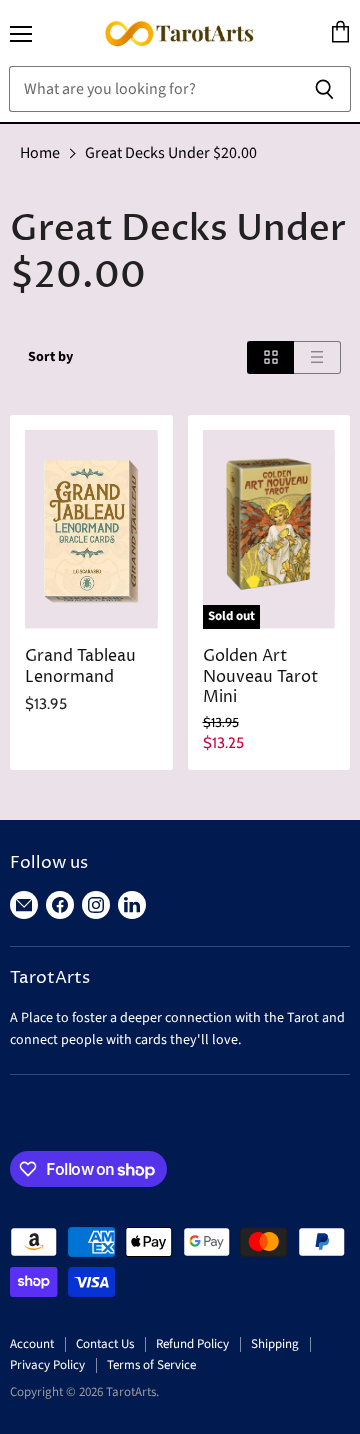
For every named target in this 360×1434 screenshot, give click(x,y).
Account (32, 1344)
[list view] (317, 357)
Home (40, 153)
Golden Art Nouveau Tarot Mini (260, 677)
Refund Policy (192, 1344)
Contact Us (105, 1344)
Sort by (50, 357)
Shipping (275, 1344)
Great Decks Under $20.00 (171, 153)
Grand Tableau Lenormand (80, 667)
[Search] (324, 89)
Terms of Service (151, 1365)
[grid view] (270, 357)
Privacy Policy (47, 1365)
